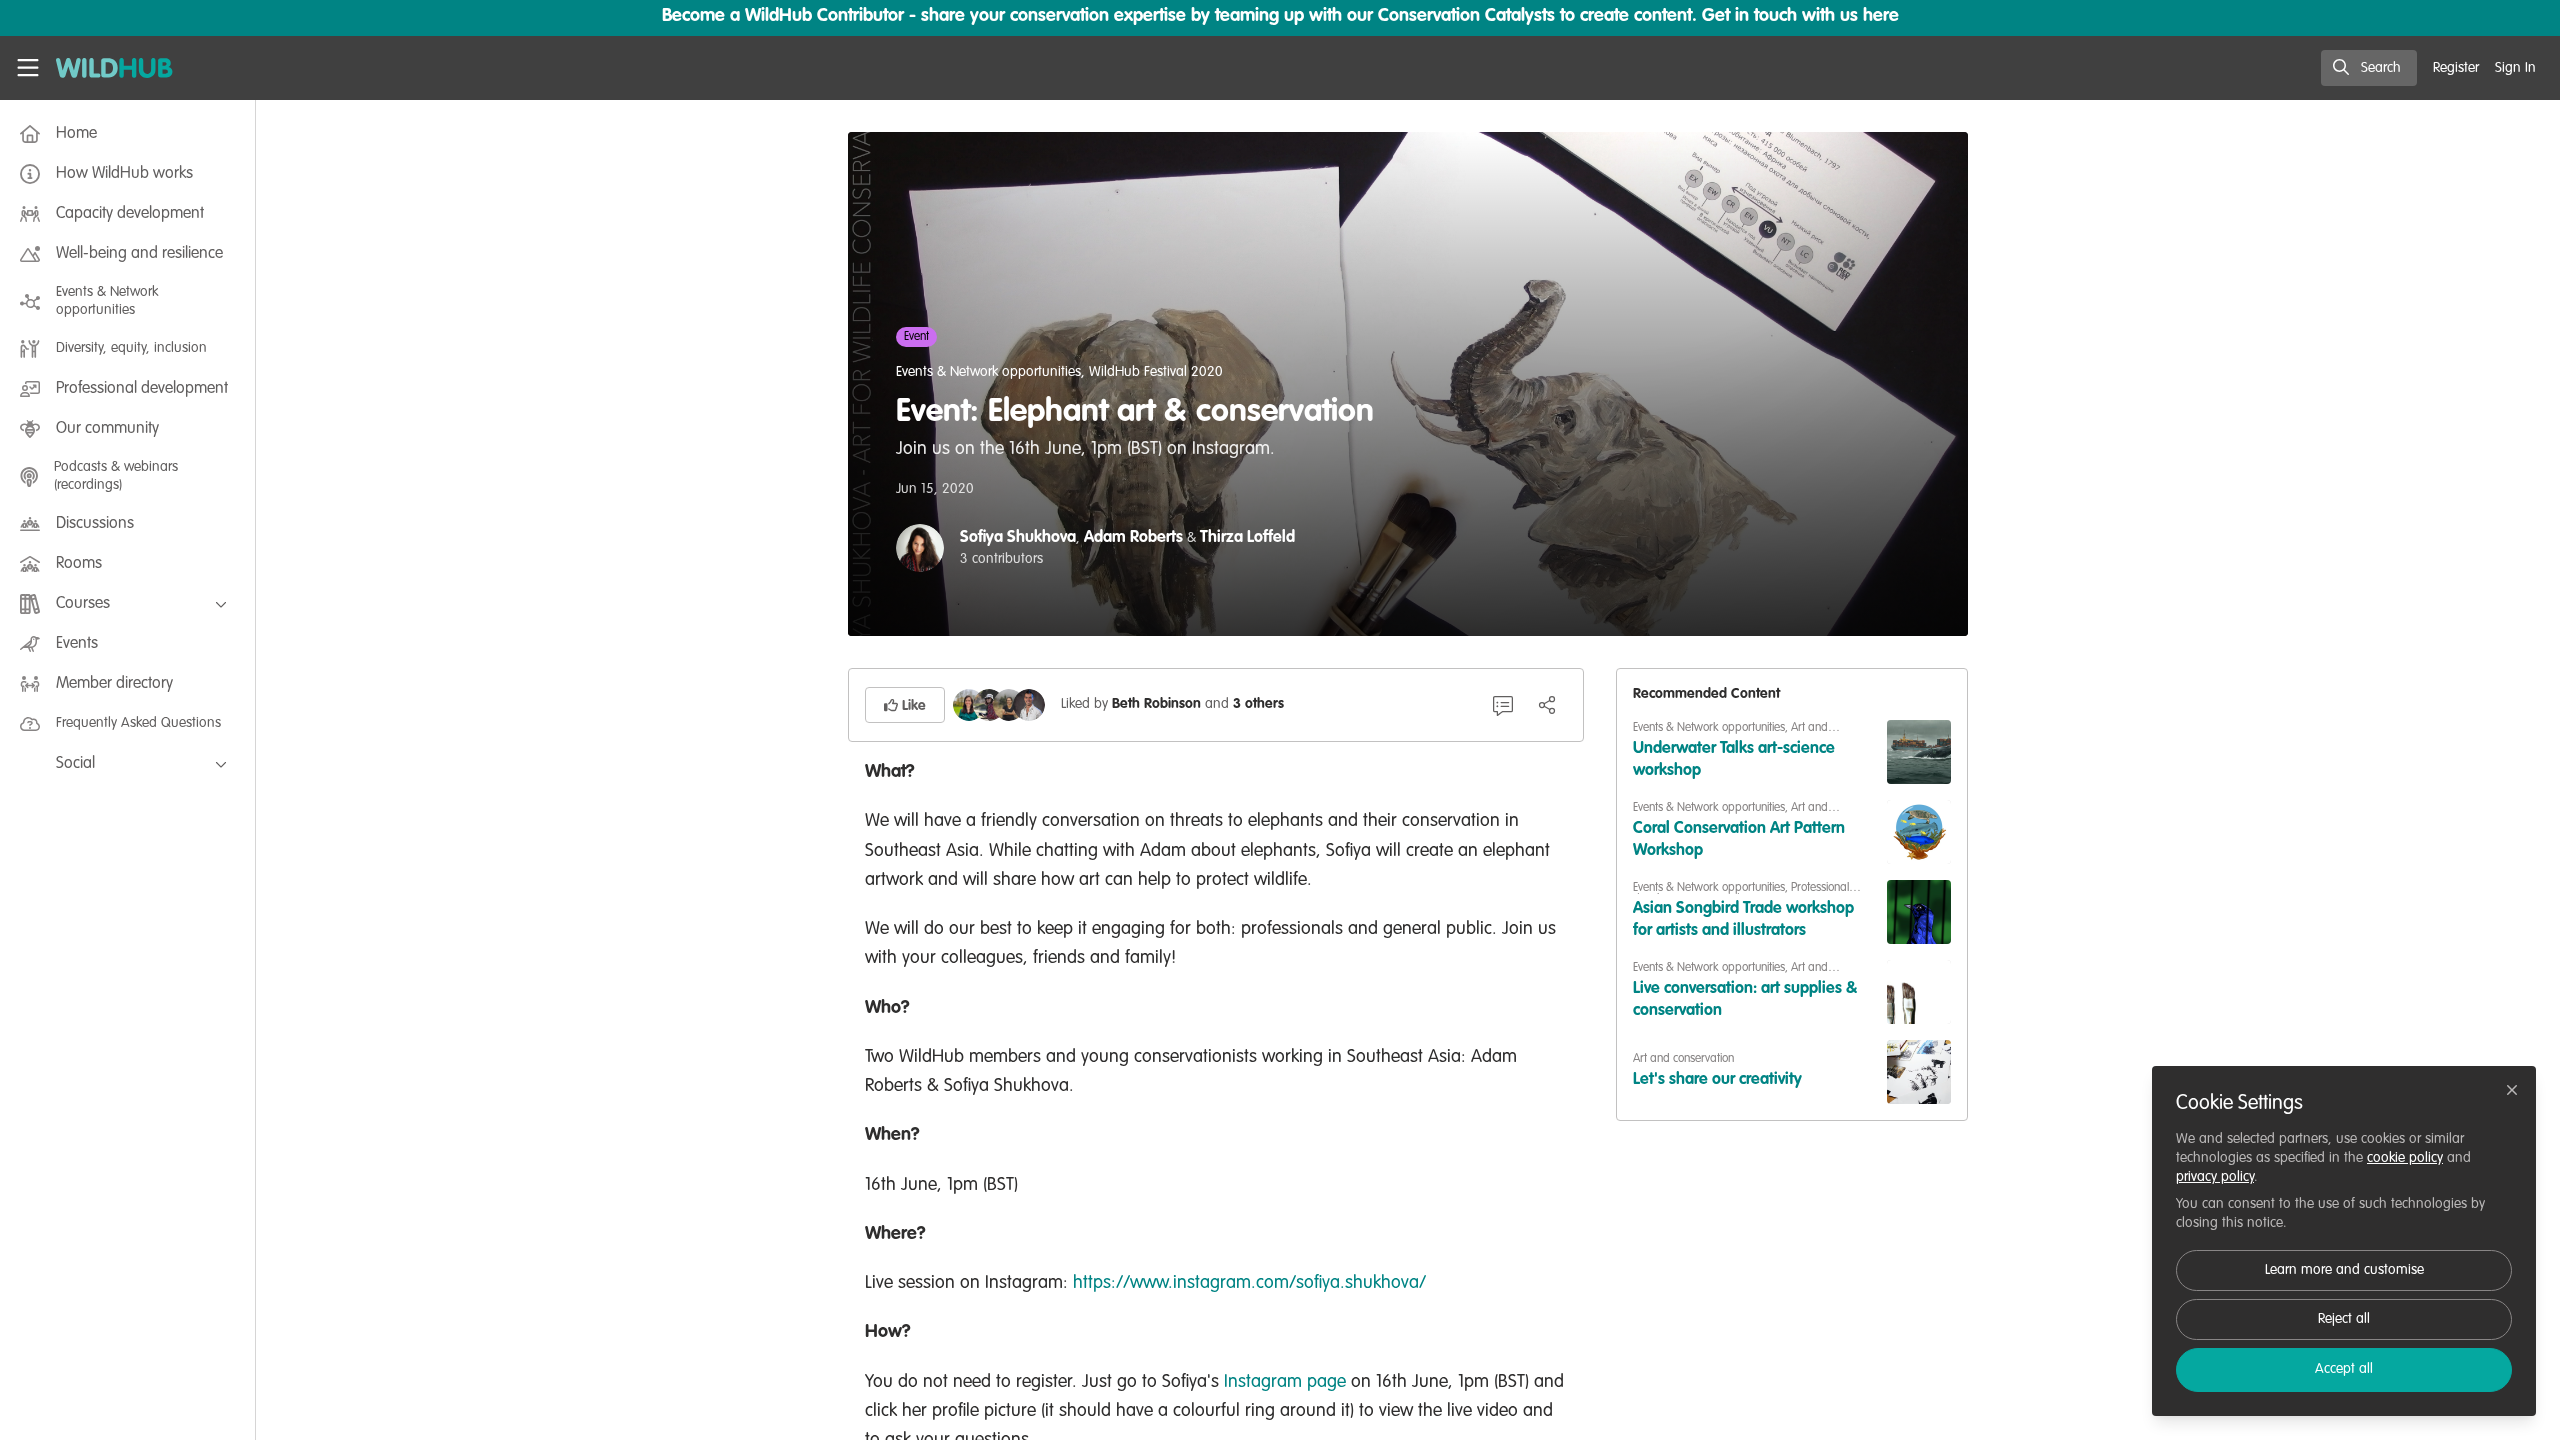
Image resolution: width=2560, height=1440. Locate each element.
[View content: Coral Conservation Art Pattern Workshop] (1919, 832)
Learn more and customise (2344, 1270)
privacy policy (2215, 1177)
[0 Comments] (1503, 705)
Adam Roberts (1133, 538)
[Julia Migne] (989, 705)
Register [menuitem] (2456, 68)
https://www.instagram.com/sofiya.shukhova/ (1249, 1283)
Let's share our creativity (1717, 1080)
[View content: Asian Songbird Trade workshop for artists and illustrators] (1919, 912)
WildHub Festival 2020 (1156, 372)
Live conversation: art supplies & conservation (1745, 1000)
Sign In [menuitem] (2515, 68)
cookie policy (2405, 1158)
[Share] (1547, 705)
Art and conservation (1683, 1059)
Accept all (2344, 1369)
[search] (2369, 68)
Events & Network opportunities (988, 372)
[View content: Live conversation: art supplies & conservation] (1919, 992)
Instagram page (1285, 1382)
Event (916, 337)
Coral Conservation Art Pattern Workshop (1739, 840)
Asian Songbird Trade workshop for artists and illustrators (1743, 920)
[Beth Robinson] (969, 705)
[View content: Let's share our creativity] (1919, 1072)
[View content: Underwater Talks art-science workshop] (1919, 752)
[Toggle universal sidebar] (28, 68)
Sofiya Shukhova (1018, 538)
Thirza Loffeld (1247, 538)
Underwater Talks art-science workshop (1734, 760)
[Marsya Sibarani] (1009, 705)
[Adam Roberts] (1029, 705)
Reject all (2344, 1319)
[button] (905, 705)
